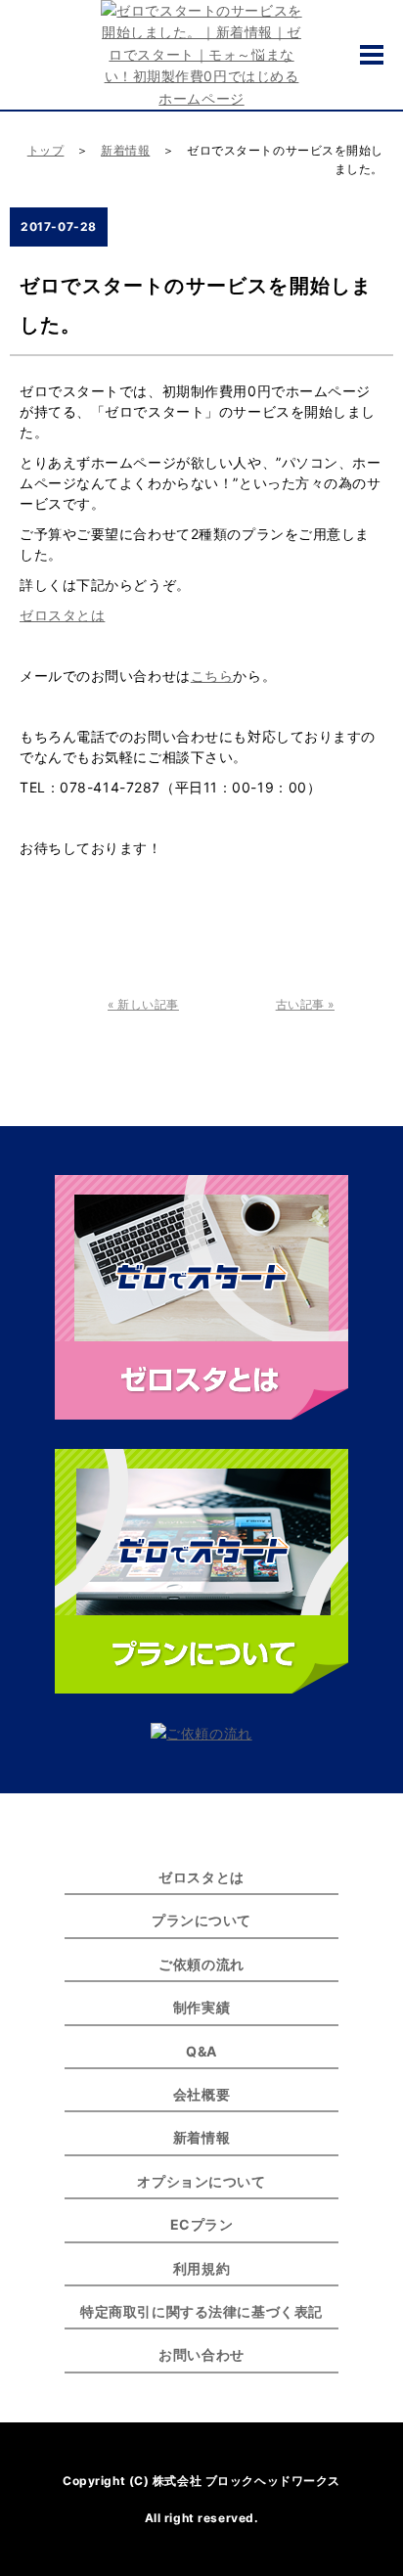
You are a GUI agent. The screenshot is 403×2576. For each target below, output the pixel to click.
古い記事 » (305, 1004)
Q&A (201, 2051)
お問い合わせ (201, 2354)
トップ (46, 150)
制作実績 (201, 2007)
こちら (212, 676)
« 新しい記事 (143, 1004)
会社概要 (201, 2094)
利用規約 (201, 2268)
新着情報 (125, 150)
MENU (372, 55)
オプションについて (201, 2181)
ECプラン (202, 2224)
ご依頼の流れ (201, 1964)
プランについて (201, 1920)
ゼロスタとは (62, 615)
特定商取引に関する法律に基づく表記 (201, 2311)
